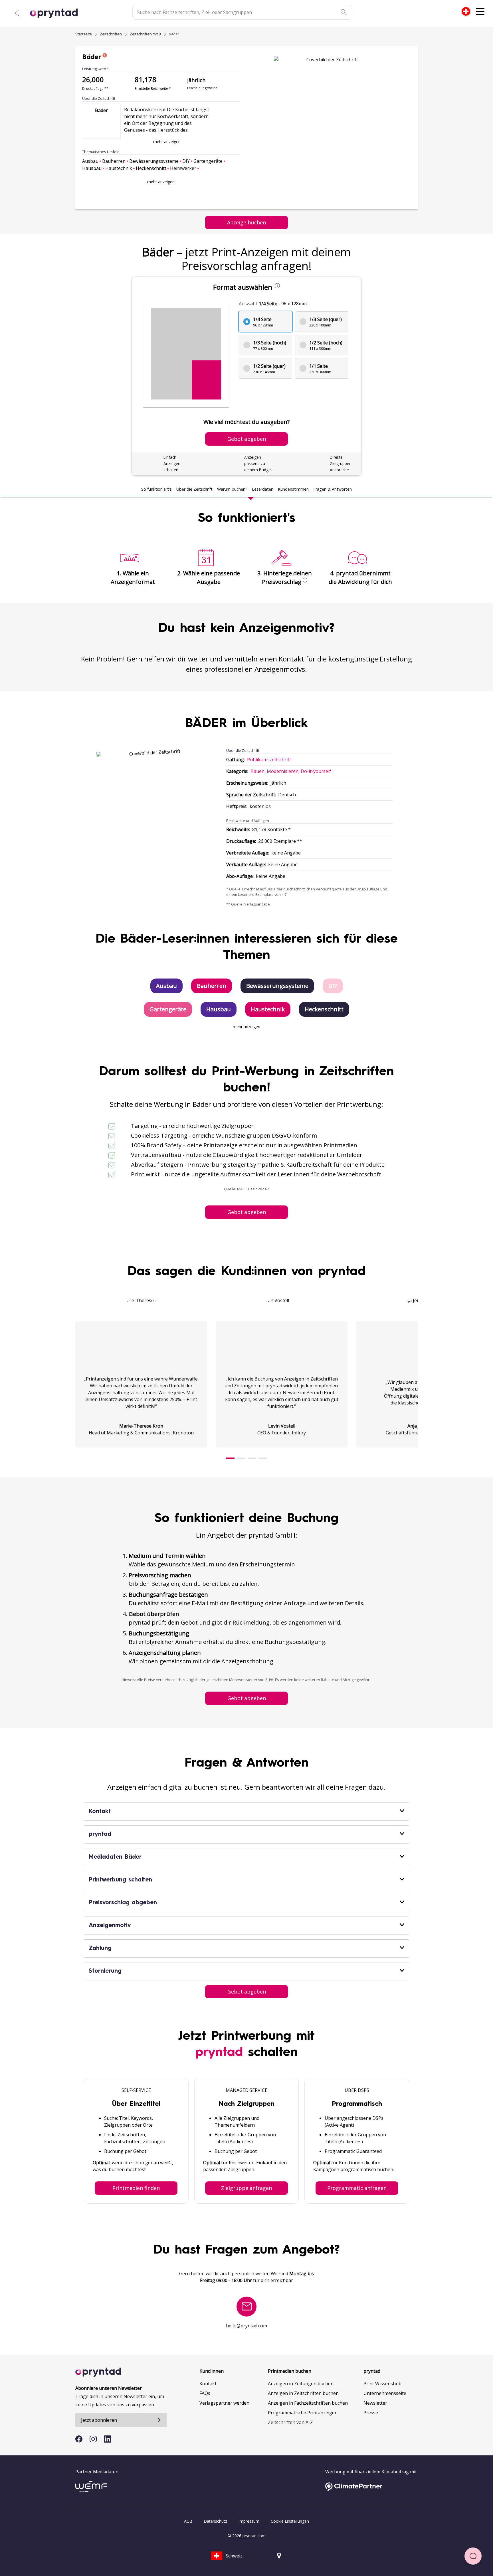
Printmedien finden (136, 2188)
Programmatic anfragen (357, 2188)
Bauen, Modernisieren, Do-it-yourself (291, 771)
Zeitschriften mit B (145, 34)
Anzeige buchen (246, 222)
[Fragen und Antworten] (473, 2556)
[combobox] (466, 11)
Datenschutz (215, 2521)
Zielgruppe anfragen (246, 2188)
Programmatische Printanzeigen (303, 2413)
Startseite (84, 34)
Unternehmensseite (385, 2393)
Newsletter (375, 2403)
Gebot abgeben (247, 1212)
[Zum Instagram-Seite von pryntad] (93, 2439)
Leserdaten (263, 489)
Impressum (249, 2521)
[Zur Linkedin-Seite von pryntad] (107, 2439)
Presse (371, 2413)
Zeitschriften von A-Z (290, 2422)
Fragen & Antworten (333, 489)
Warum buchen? (232, 489)
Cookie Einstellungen (290, 2521)
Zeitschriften (111, 34)
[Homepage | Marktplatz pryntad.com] (57, 13)
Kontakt (208, 2384)
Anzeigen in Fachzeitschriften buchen (308, 2403)
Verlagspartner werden (224, 2403)
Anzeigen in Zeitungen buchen (301, 2384)
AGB (188, 2521)
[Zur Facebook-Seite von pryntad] (79, 2439)
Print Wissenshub (382, 2384)
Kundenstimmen (293, 489)
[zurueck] (17, 13)
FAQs (205, 2393)
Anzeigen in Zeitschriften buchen (303, 2393)
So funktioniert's (156, 489)
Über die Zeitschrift (194, 489)
